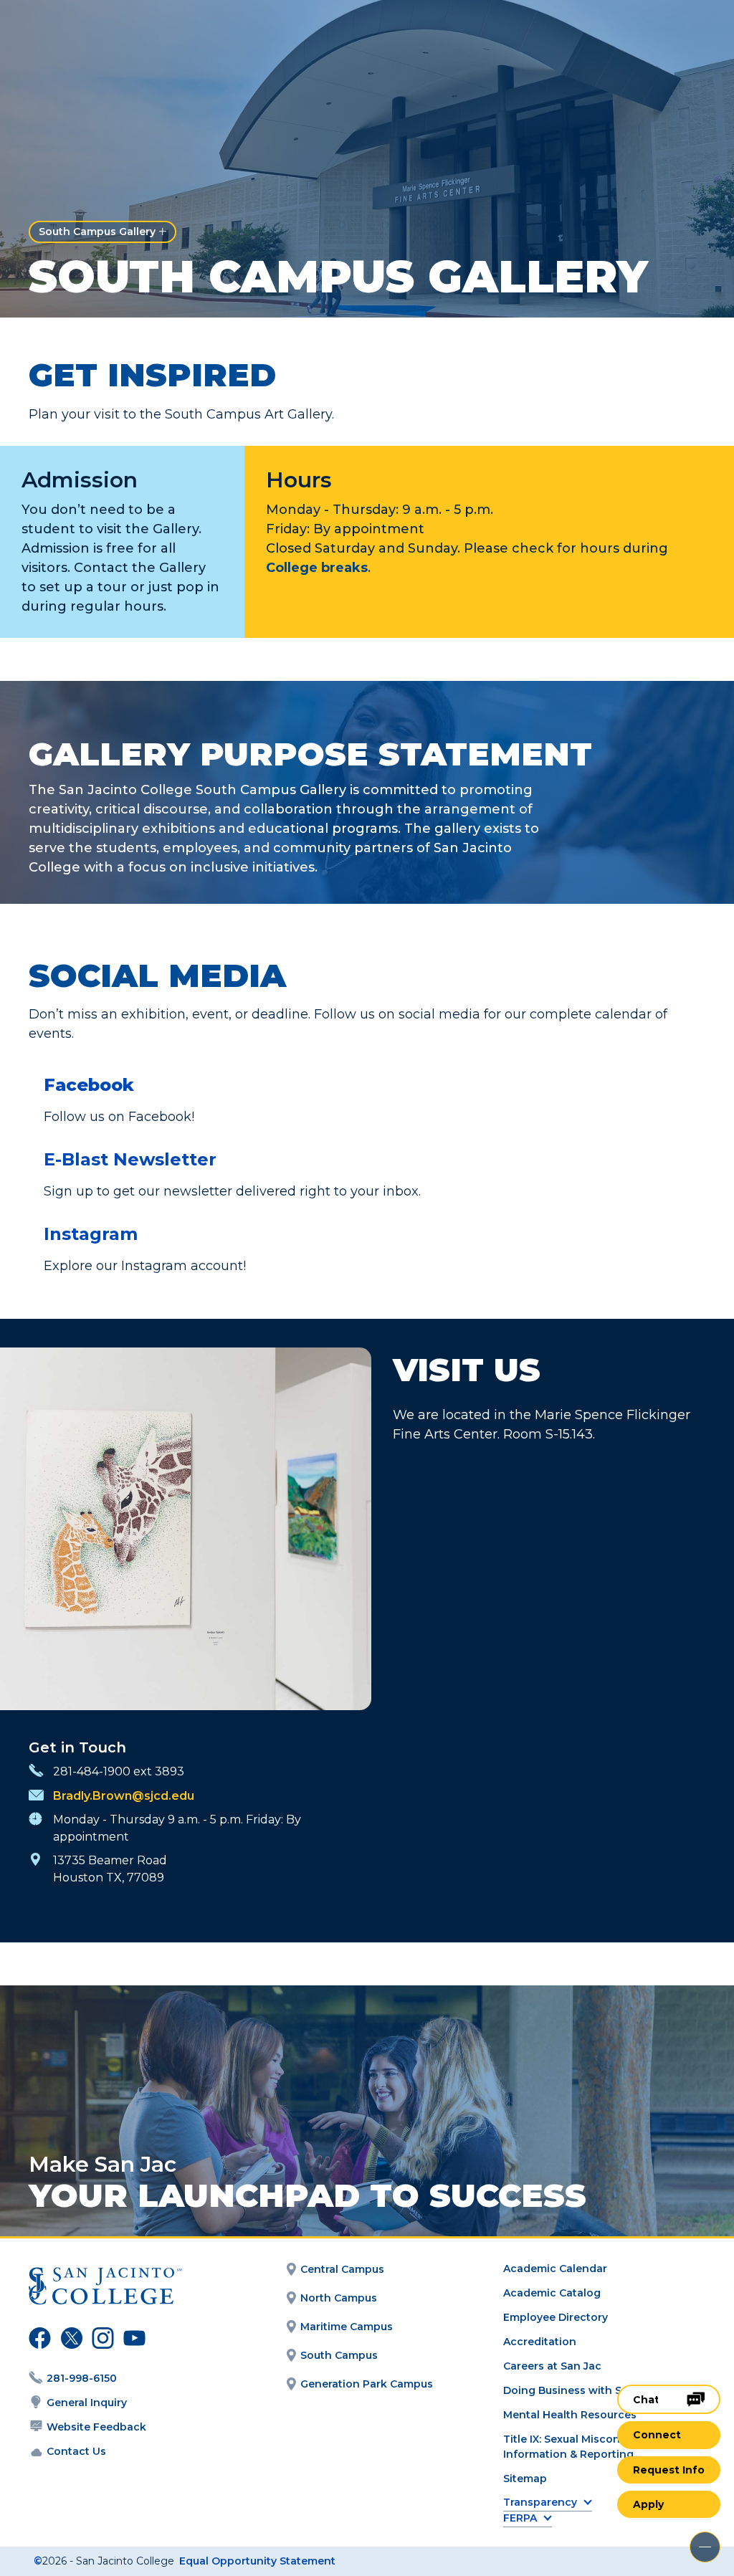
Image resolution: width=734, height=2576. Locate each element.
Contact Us (76, 2451)
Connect (657, 2435)
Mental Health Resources (570, 2415)
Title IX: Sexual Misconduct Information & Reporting (574, 2447)
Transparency (540, 2503)
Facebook (89, 1085)
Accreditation (540, 2342)
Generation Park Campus (367, 2384)
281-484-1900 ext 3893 (119, 1771)
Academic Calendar (555, 2269)
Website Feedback (96, 2427)
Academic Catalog (552, 2293)
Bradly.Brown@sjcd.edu (124, 1796)
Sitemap (525, 2479)
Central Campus (342, 2269)
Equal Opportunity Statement (257, 2561)
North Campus (339, 2298)
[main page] (95, 33)
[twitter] (70, 2340)
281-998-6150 (82, 2378)
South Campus (339, 2355)
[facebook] (38, 2340)
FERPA (520, 2518)
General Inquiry (87, 2403)
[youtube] (131, 2340)
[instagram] (101, 2340)
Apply (648, 2504)
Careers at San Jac (552, 2366)
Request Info (669, 2470)
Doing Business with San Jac (580, 2390)
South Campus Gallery (97, 232)
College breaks (317, 568)
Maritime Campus (347, 2327)
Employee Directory (556, 2317)
